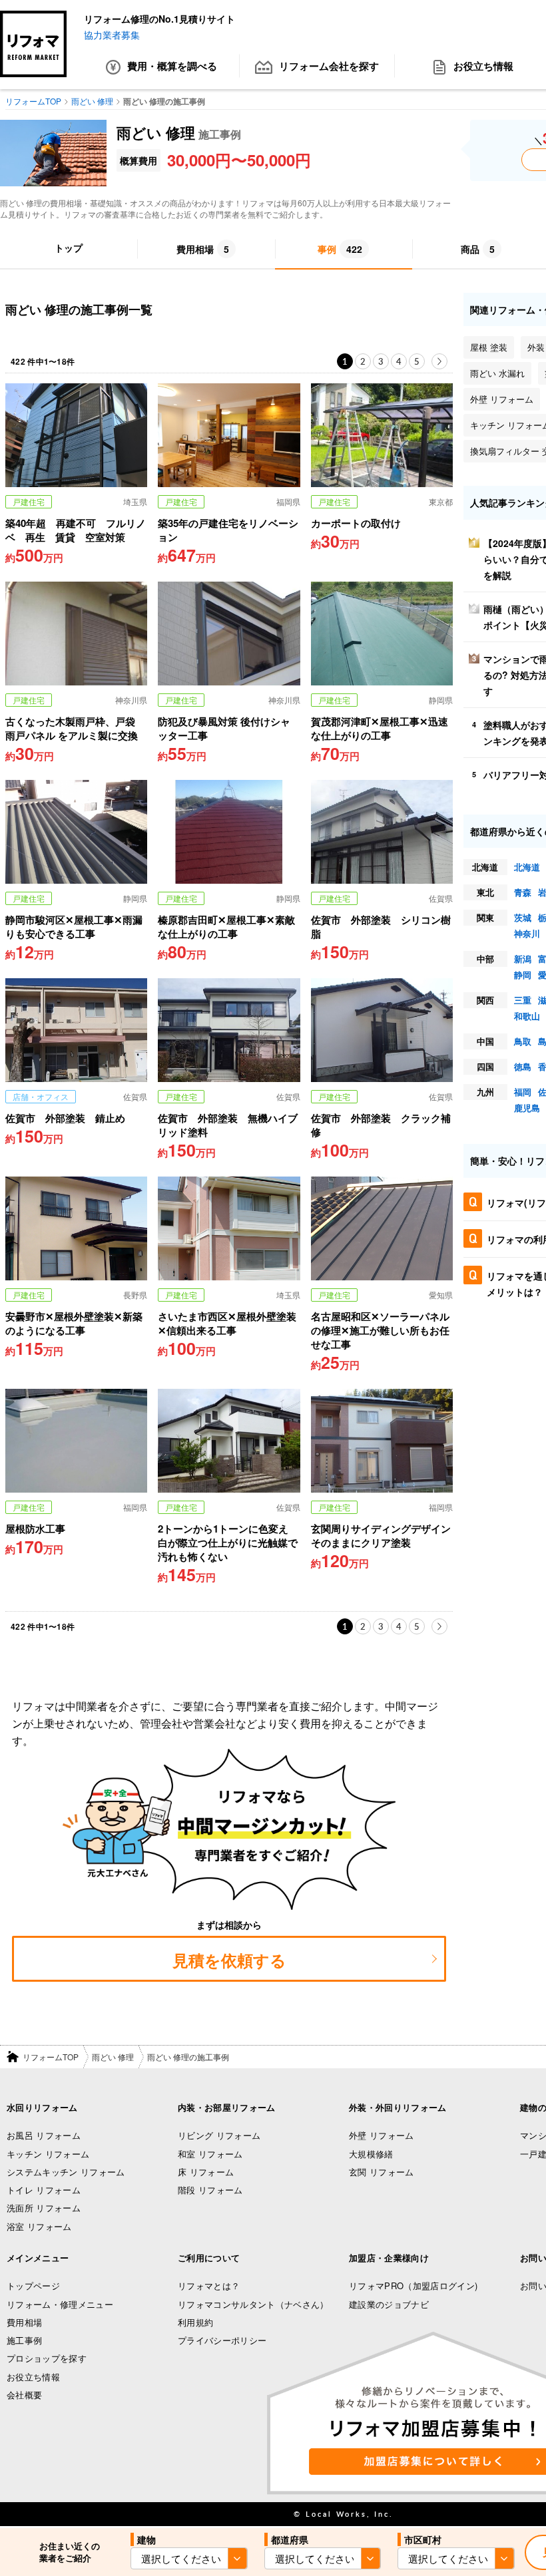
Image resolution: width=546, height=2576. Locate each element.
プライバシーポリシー (222, 2340)
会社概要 (24, 2395)
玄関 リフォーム (382, 2172)
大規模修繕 (371, 2154)
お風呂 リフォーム (44, 2135)
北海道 (527, 867)
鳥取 (523, 1041)
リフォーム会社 (329, 66)
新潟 (523, 959)
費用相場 (24, 2322)
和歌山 (527, 1016)
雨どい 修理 (113, 2057)
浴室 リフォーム (39, 2226)
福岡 (523, 1092)
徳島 (523, 1066)
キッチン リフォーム (48, 2154)
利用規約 (195, 2322)
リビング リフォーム (219, 2135)
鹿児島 (527, 1108)
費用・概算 (172, 66)
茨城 (523, 917)
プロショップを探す (47, 2358)
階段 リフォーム (210, 2190)
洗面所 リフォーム (44, 2208)
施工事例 (24, 2340)
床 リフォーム (206, 2172)
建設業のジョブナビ (389, 2304)
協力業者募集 (112, 35)
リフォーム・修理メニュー (60, 2304)
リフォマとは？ (209, 2286)
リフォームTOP (51, 2057)
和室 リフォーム (210, 2154)
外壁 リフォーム (382, 2135)
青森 (523, 892)
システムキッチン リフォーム (66, 2172)
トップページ (33, 2286)
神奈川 (527, 933)
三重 (523, 1000)
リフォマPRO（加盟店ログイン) (413, 2286)
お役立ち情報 (33, 2377)
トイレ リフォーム (44, 2190)
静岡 (523, 975)
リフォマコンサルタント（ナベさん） (253, 2304)
